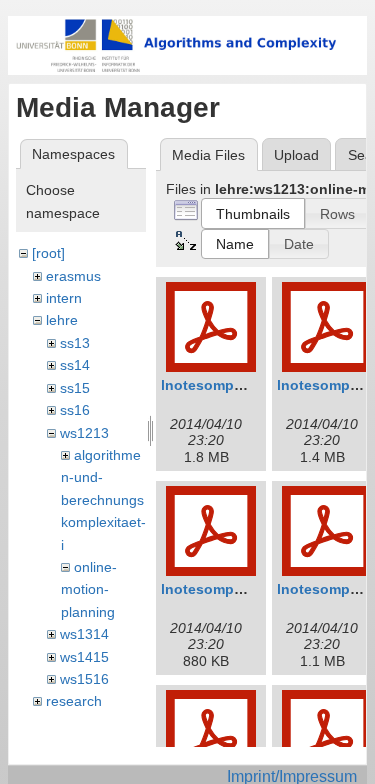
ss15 (75, 388)
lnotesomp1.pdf (215, 385)
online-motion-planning (89, 589)
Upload (296, 155)
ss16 (75, 410)
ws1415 (84, 657)
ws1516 (84, 679)
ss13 (75, 343)
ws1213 (84, 433)
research (74, 701)
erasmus (73, 276)
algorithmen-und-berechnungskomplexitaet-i (103, 500)
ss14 (75, 365)
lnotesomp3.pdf (215, 589)
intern (64, 298)
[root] (48, 253)
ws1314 (84, 634)
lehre (62, 320)
